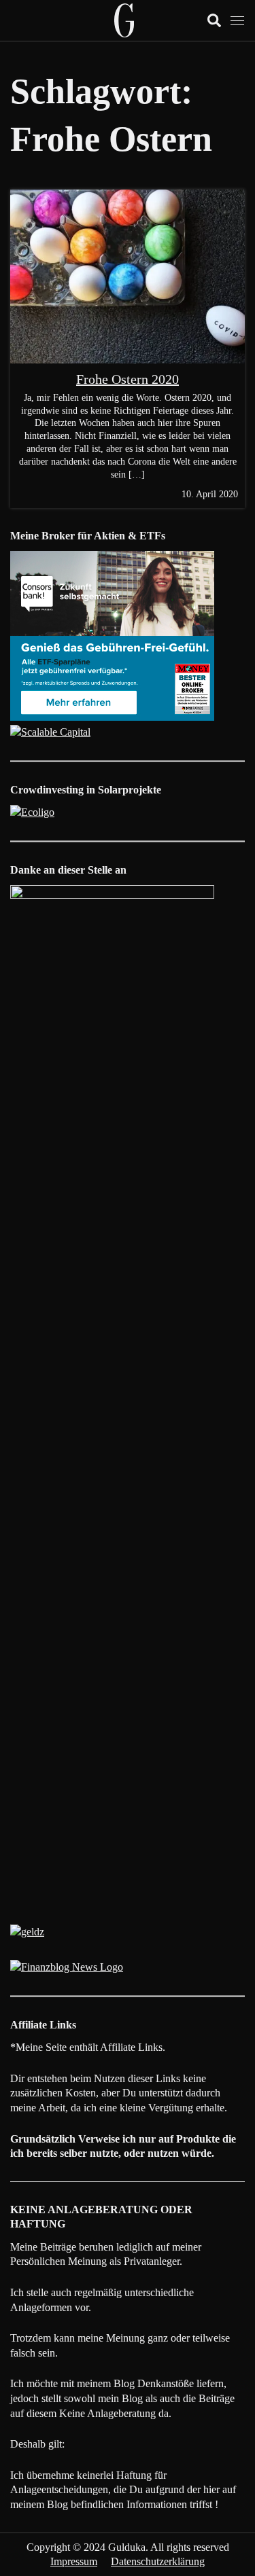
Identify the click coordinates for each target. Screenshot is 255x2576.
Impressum (74, 2561)
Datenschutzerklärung (158, 2561)
